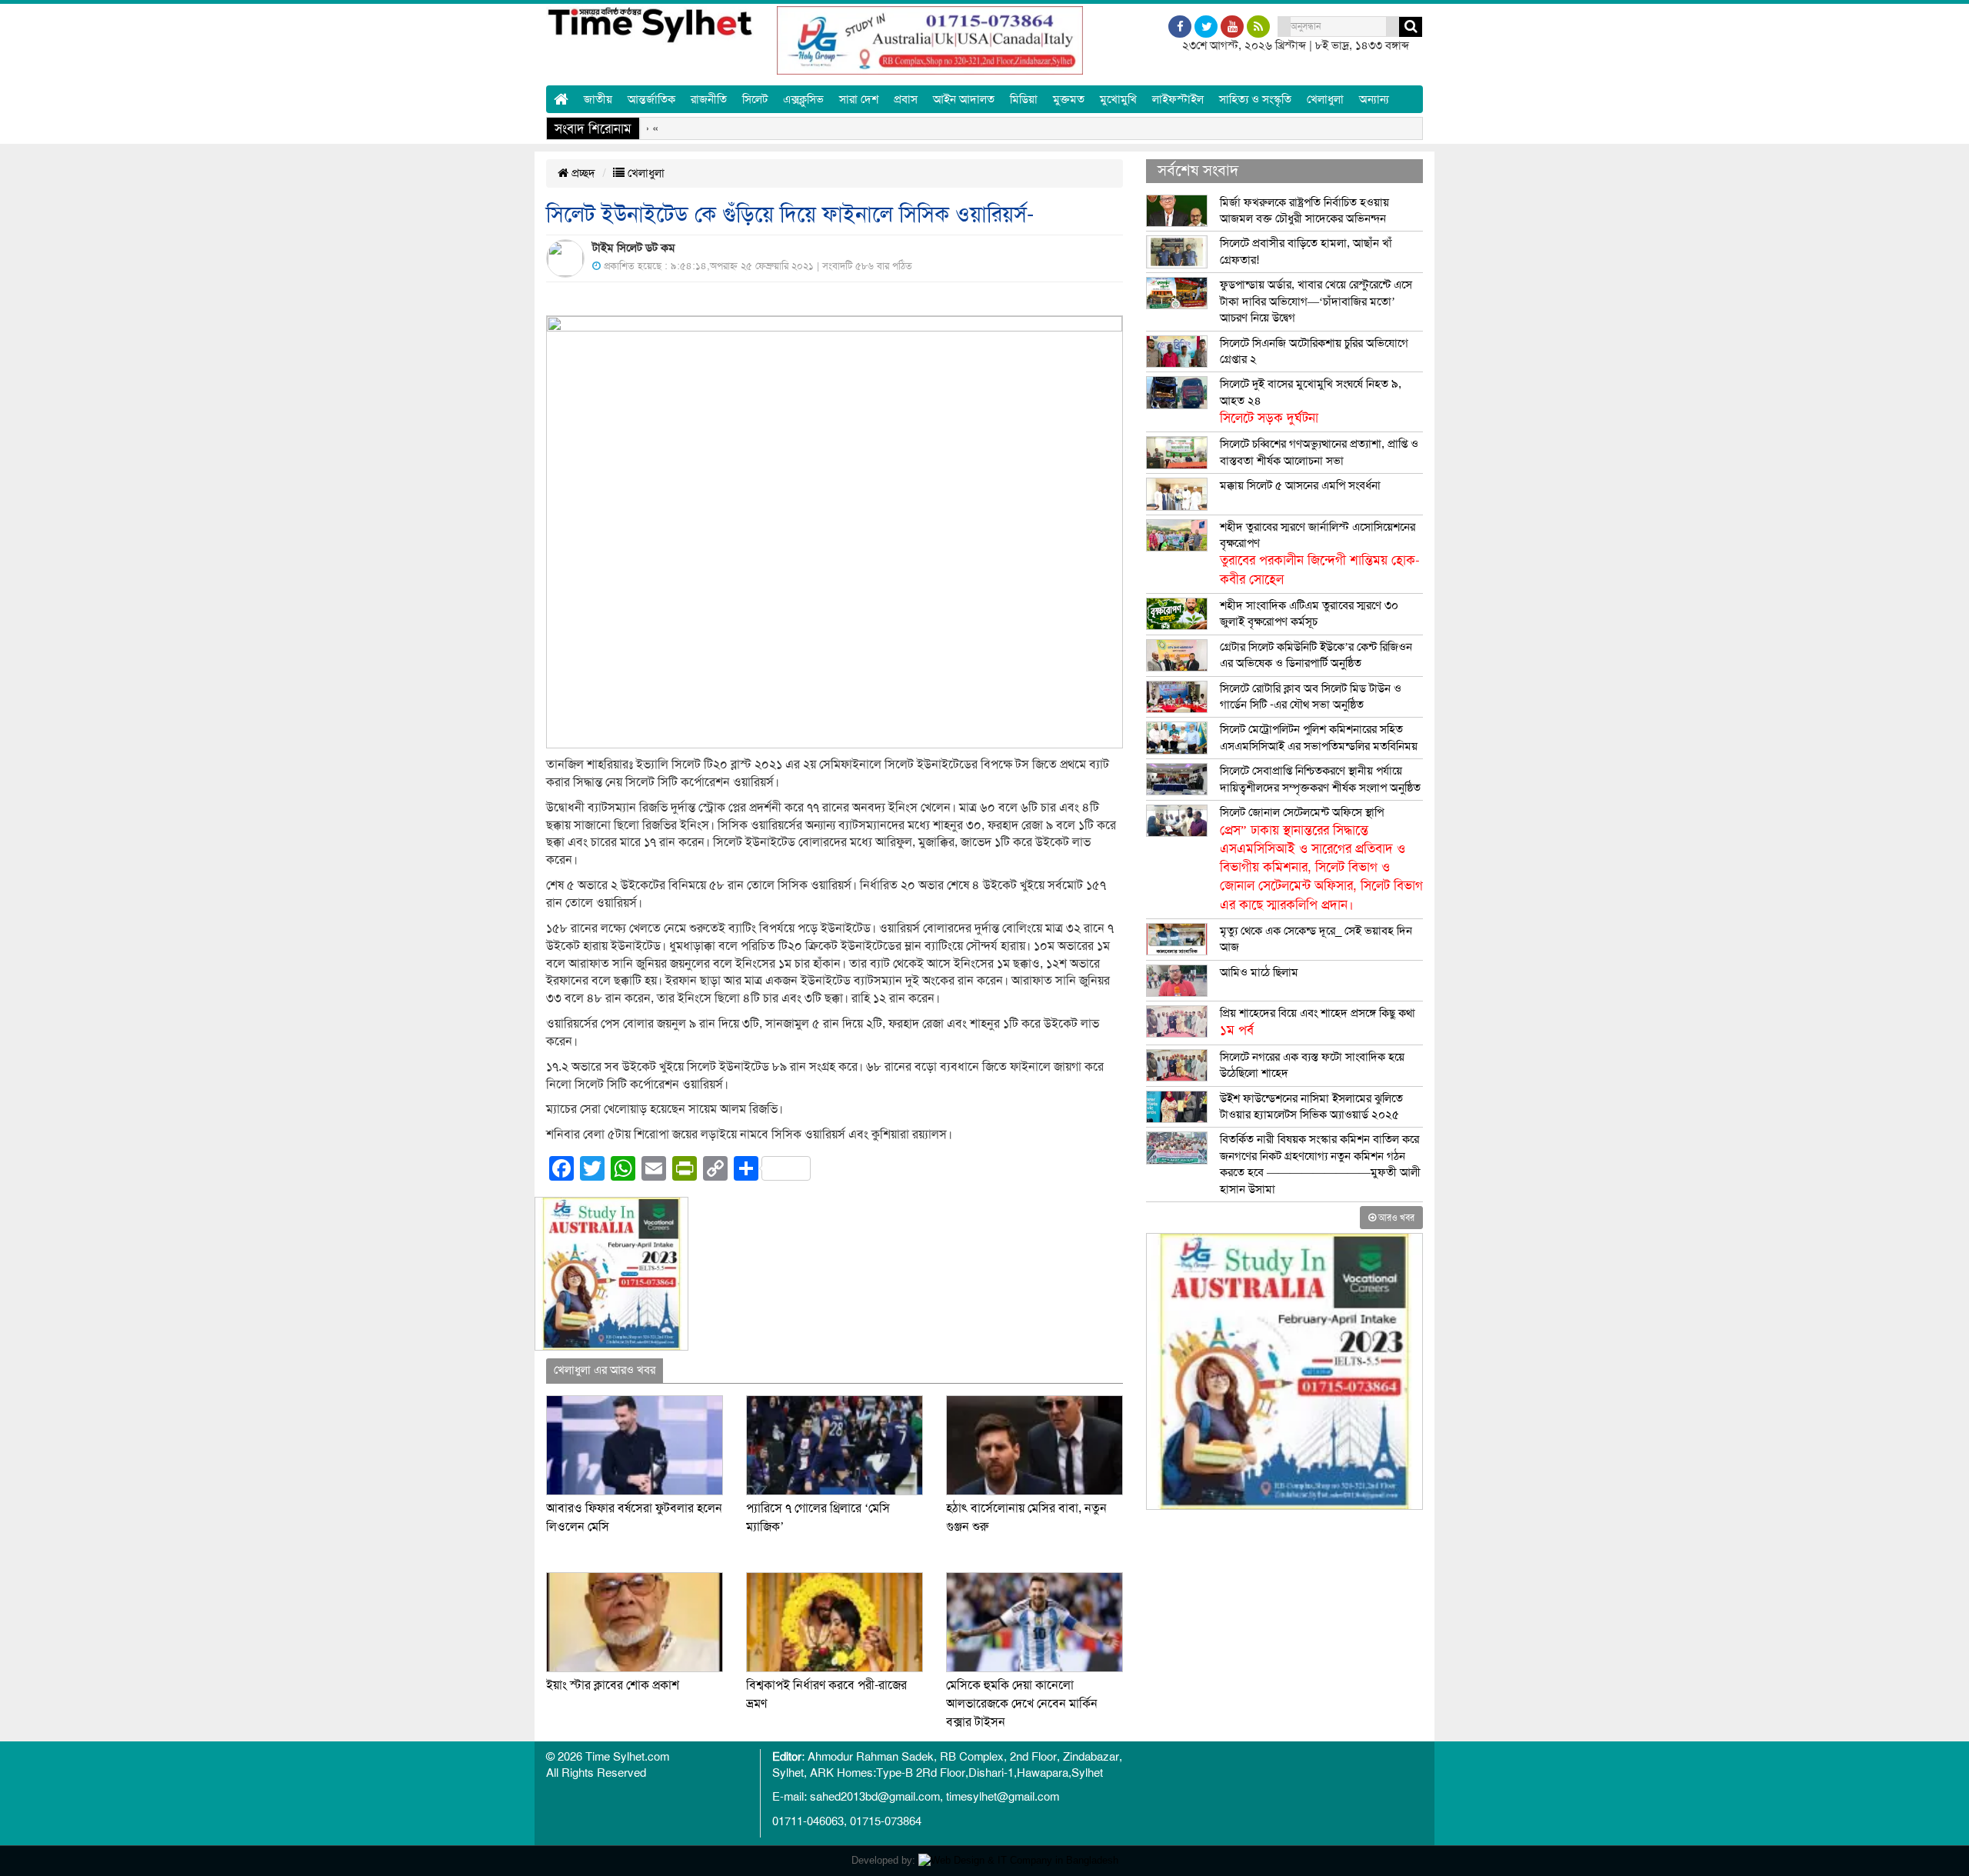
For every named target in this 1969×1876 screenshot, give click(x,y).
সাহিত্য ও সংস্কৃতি (1255, 99)
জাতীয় (598, 99)
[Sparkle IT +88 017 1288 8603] (1018, 1860)
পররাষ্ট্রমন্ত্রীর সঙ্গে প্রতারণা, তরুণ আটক (1214, 128)
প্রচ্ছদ (582, 173)
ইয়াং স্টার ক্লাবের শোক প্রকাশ (613, 1685)
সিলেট (755, 99)
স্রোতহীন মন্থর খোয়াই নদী (1046, 128)
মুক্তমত (1069, 99)
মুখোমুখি (1118, 99)
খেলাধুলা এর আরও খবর (605, 1370)
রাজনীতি (709, 99)
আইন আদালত (964, 99)
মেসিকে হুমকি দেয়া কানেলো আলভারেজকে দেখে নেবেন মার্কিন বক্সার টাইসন (1022, 1704)
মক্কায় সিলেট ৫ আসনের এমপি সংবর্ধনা (1300, 485)
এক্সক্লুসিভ (803, 99)
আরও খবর (1395, 1218)
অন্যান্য (1374, 99)
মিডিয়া (1024, 99)
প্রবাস (906, 99)
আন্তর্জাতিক (651, 99)
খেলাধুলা (1325, 99)
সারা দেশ (859, 99)
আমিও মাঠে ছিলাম (1259, 972)
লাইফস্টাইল (1178, 99)
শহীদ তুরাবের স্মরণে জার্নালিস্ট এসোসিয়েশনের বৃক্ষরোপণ (1320, 553)
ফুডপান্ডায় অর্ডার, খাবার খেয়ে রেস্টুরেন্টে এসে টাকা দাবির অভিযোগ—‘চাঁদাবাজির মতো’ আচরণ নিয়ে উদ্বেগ (1316, 301)
